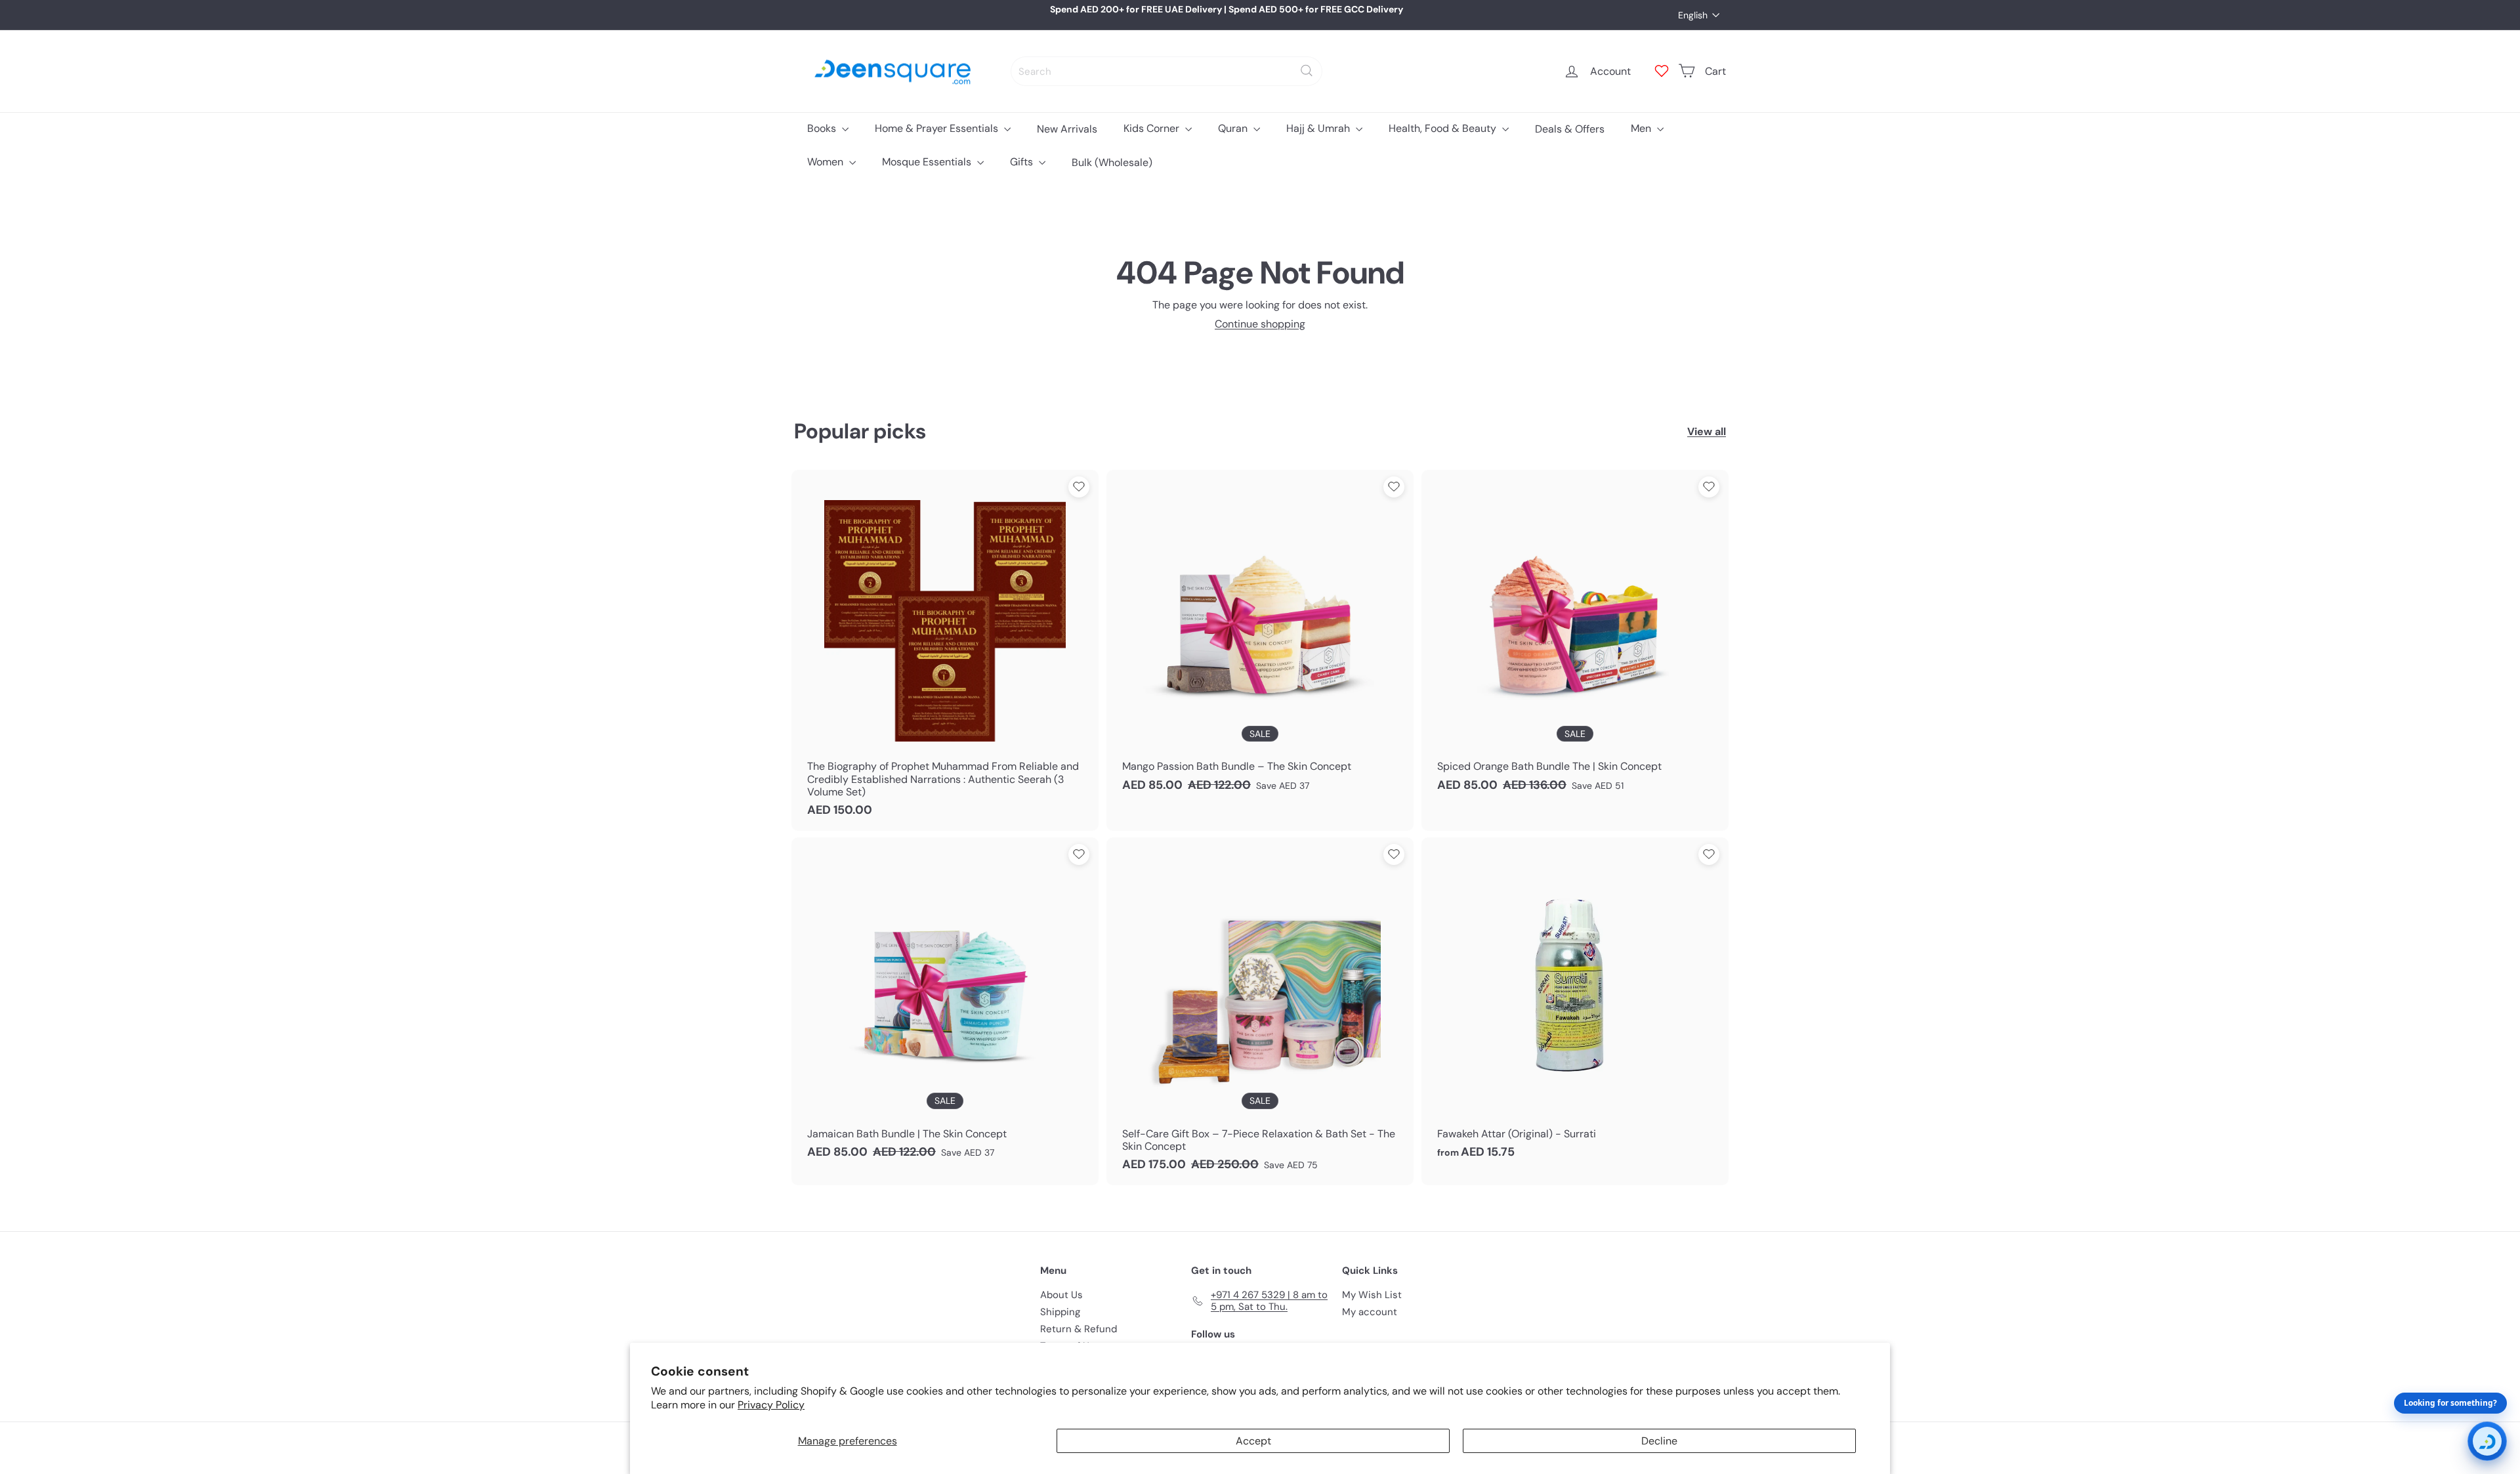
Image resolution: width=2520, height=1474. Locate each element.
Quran (1234, 128)
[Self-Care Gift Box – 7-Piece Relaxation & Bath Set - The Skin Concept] (1260, 1011)
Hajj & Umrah (1319, 128)
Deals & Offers (1570, 128)
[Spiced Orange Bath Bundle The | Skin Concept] (1575, 638)
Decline (1659, 1441)
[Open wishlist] (1662, 71)
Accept (1253, 1441)
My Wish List (1372, 1295)
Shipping (1060, 1312)
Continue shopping (1260, 324)
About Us (1061, 1295)
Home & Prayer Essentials (938, 128)
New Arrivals (1067, 128)
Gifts (1023, 162)
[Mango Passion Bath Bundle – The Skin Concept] (1260, 638)
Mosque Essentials (928, 162)
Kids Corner (1153, 128)
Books (823, 128)
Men (1642, 128)
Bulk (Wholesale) (1112, 162)
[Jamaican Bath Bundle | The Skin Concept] (945, 1005)
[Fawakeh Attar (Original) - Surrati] (1575, 1005)
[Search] (1307, 71)
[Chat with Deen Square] (2487, 1441)
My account (1370, 1312)
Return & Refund (1079, 1329)
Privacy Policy (771, 1405)
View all (1707, 432)
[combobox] (1166, 71)
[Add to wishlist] (1079, 487)
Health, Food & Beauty (1444, 128)
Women (827, 162)
